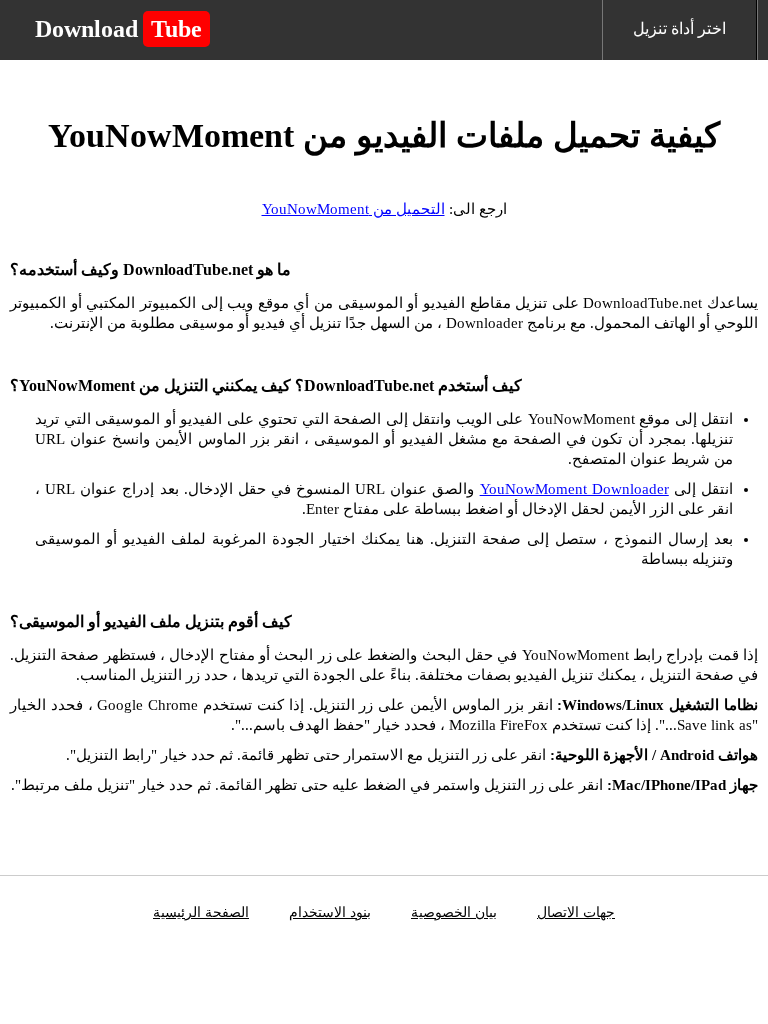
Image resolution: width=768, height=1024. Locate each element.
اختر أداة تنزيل (679, 28)
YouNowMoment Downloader (574, 489)
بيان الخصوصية (454, 912)
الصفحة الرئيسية (201, 912)
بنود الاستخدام (330, 912)
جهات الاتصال (576, 912)
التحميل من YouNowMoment (353, 209)
